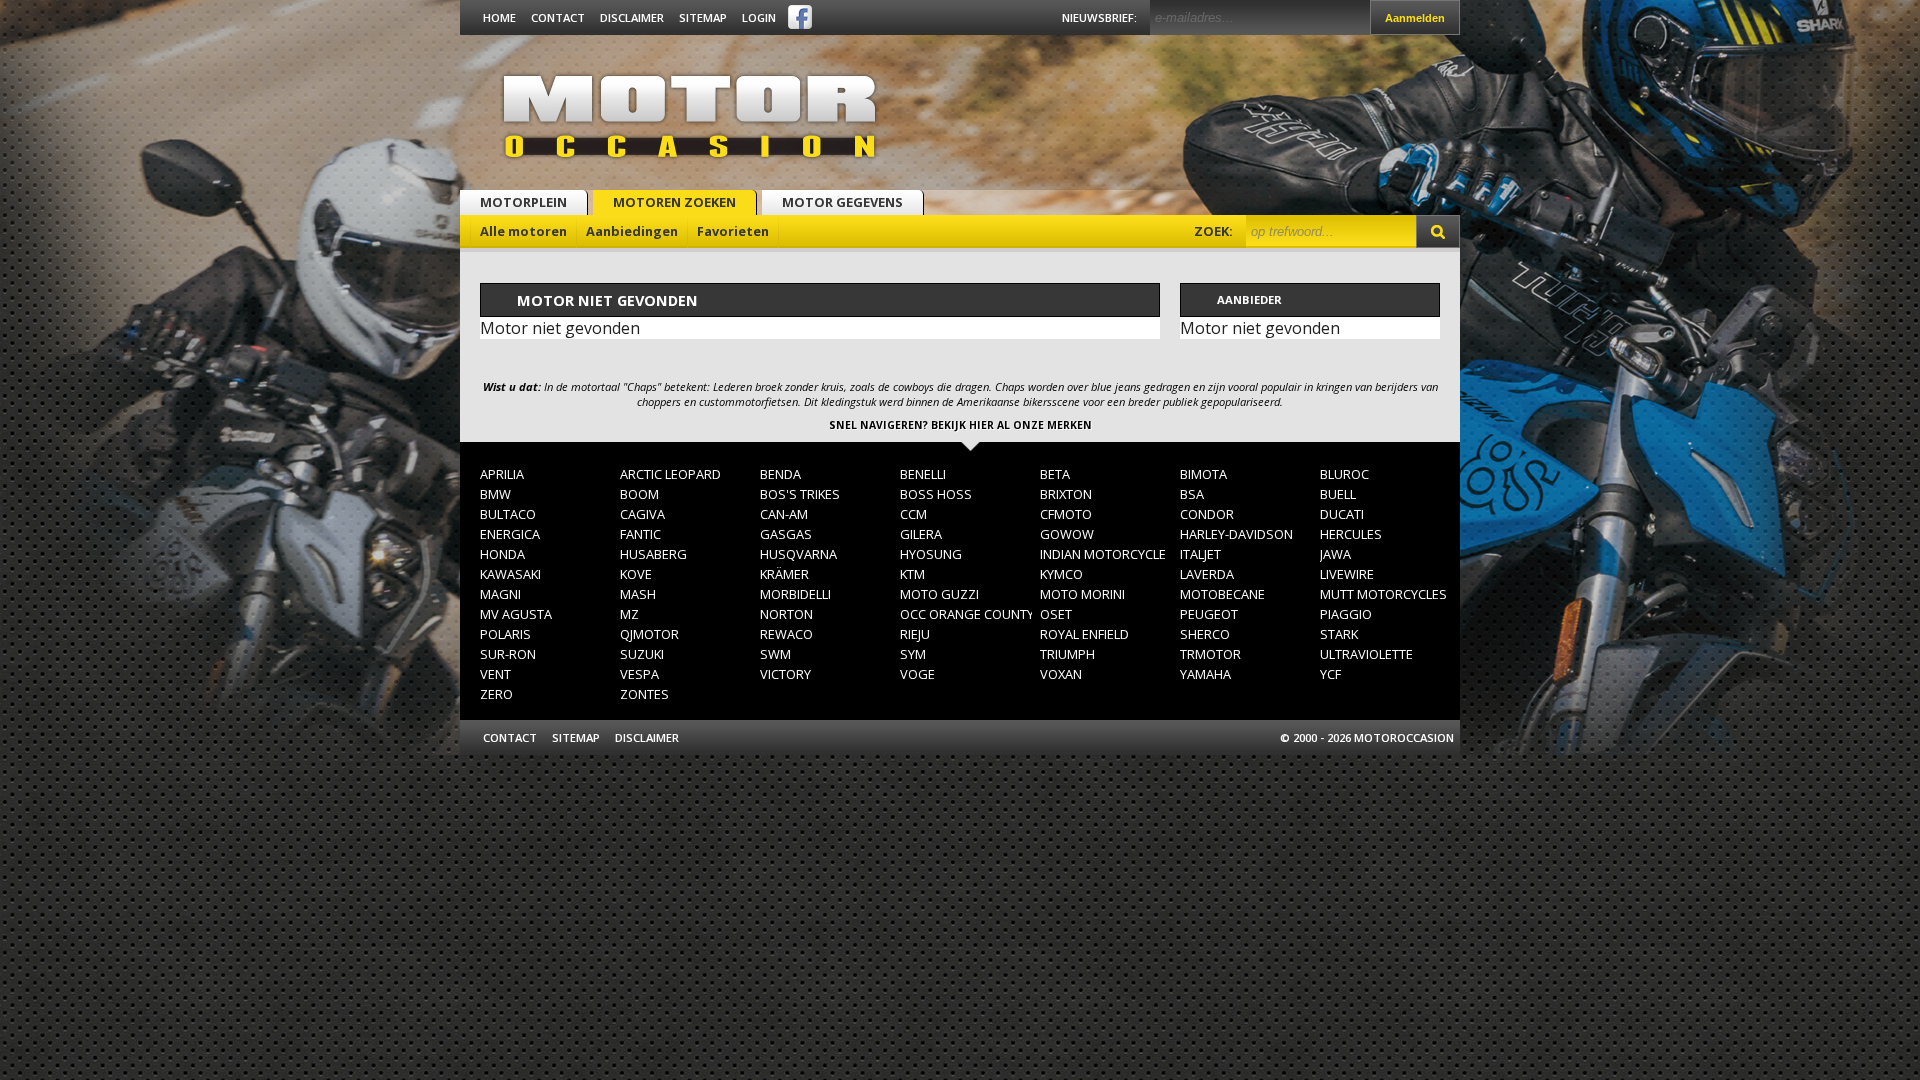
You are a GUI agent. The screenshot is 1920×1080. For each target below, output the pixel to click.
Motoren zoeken (674, 202)
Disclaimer (632, 17)
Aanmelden (1415, 18)
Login (759, 17)
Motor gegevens (842, 202)
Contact (558, 17)
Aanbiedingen (632, 231)
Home (499, 17)
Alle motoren (523, 231)
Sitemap (703, 17)
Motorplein (523, 202)
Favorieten (733, 231)
